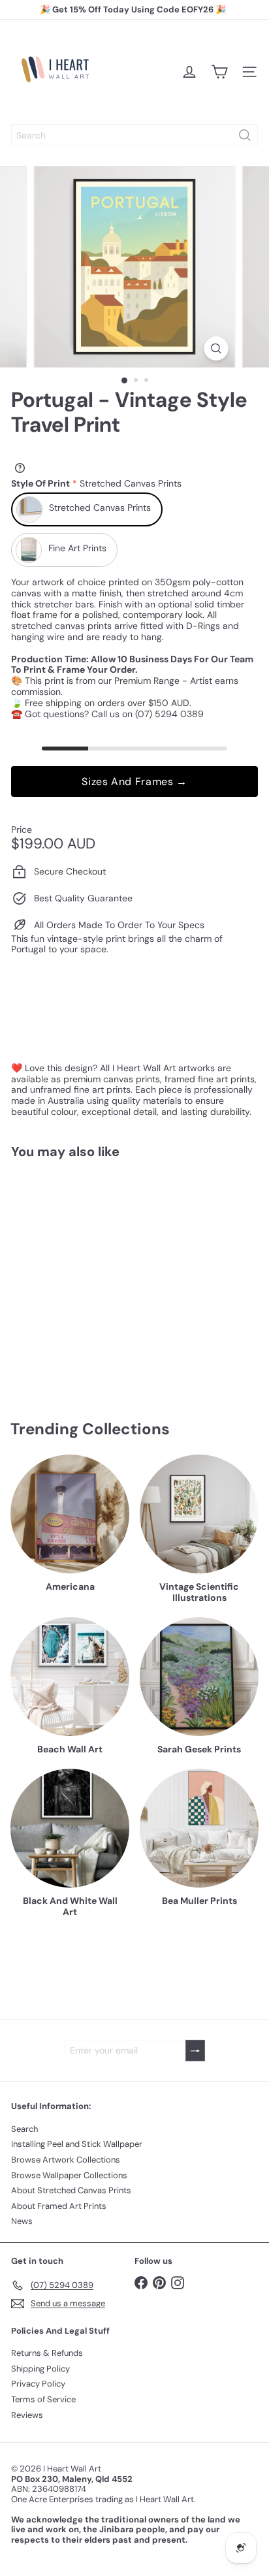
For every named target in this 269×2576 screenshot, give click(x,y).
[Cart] (219, 72)
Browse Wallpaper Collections (69, 2175)
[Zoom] (216, 348)
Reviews (27, 2415)
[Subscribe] (195, 2051)
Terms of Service (43, 2399)
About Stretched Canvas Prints (71, 2190)
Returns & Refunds (47, 2353)
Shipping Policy (40, 2369)
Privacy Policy (38, 2384)
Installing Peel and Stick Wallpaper (77, 2144)
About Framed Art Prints (59, 2206)
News (22, 2221)
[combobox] (134, 135)
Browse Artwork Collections (66, 2160)
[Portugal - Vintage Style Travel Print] (93, 1271)
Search (24, 2129)
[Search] (245, 135)
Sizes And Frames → (134, 781)
